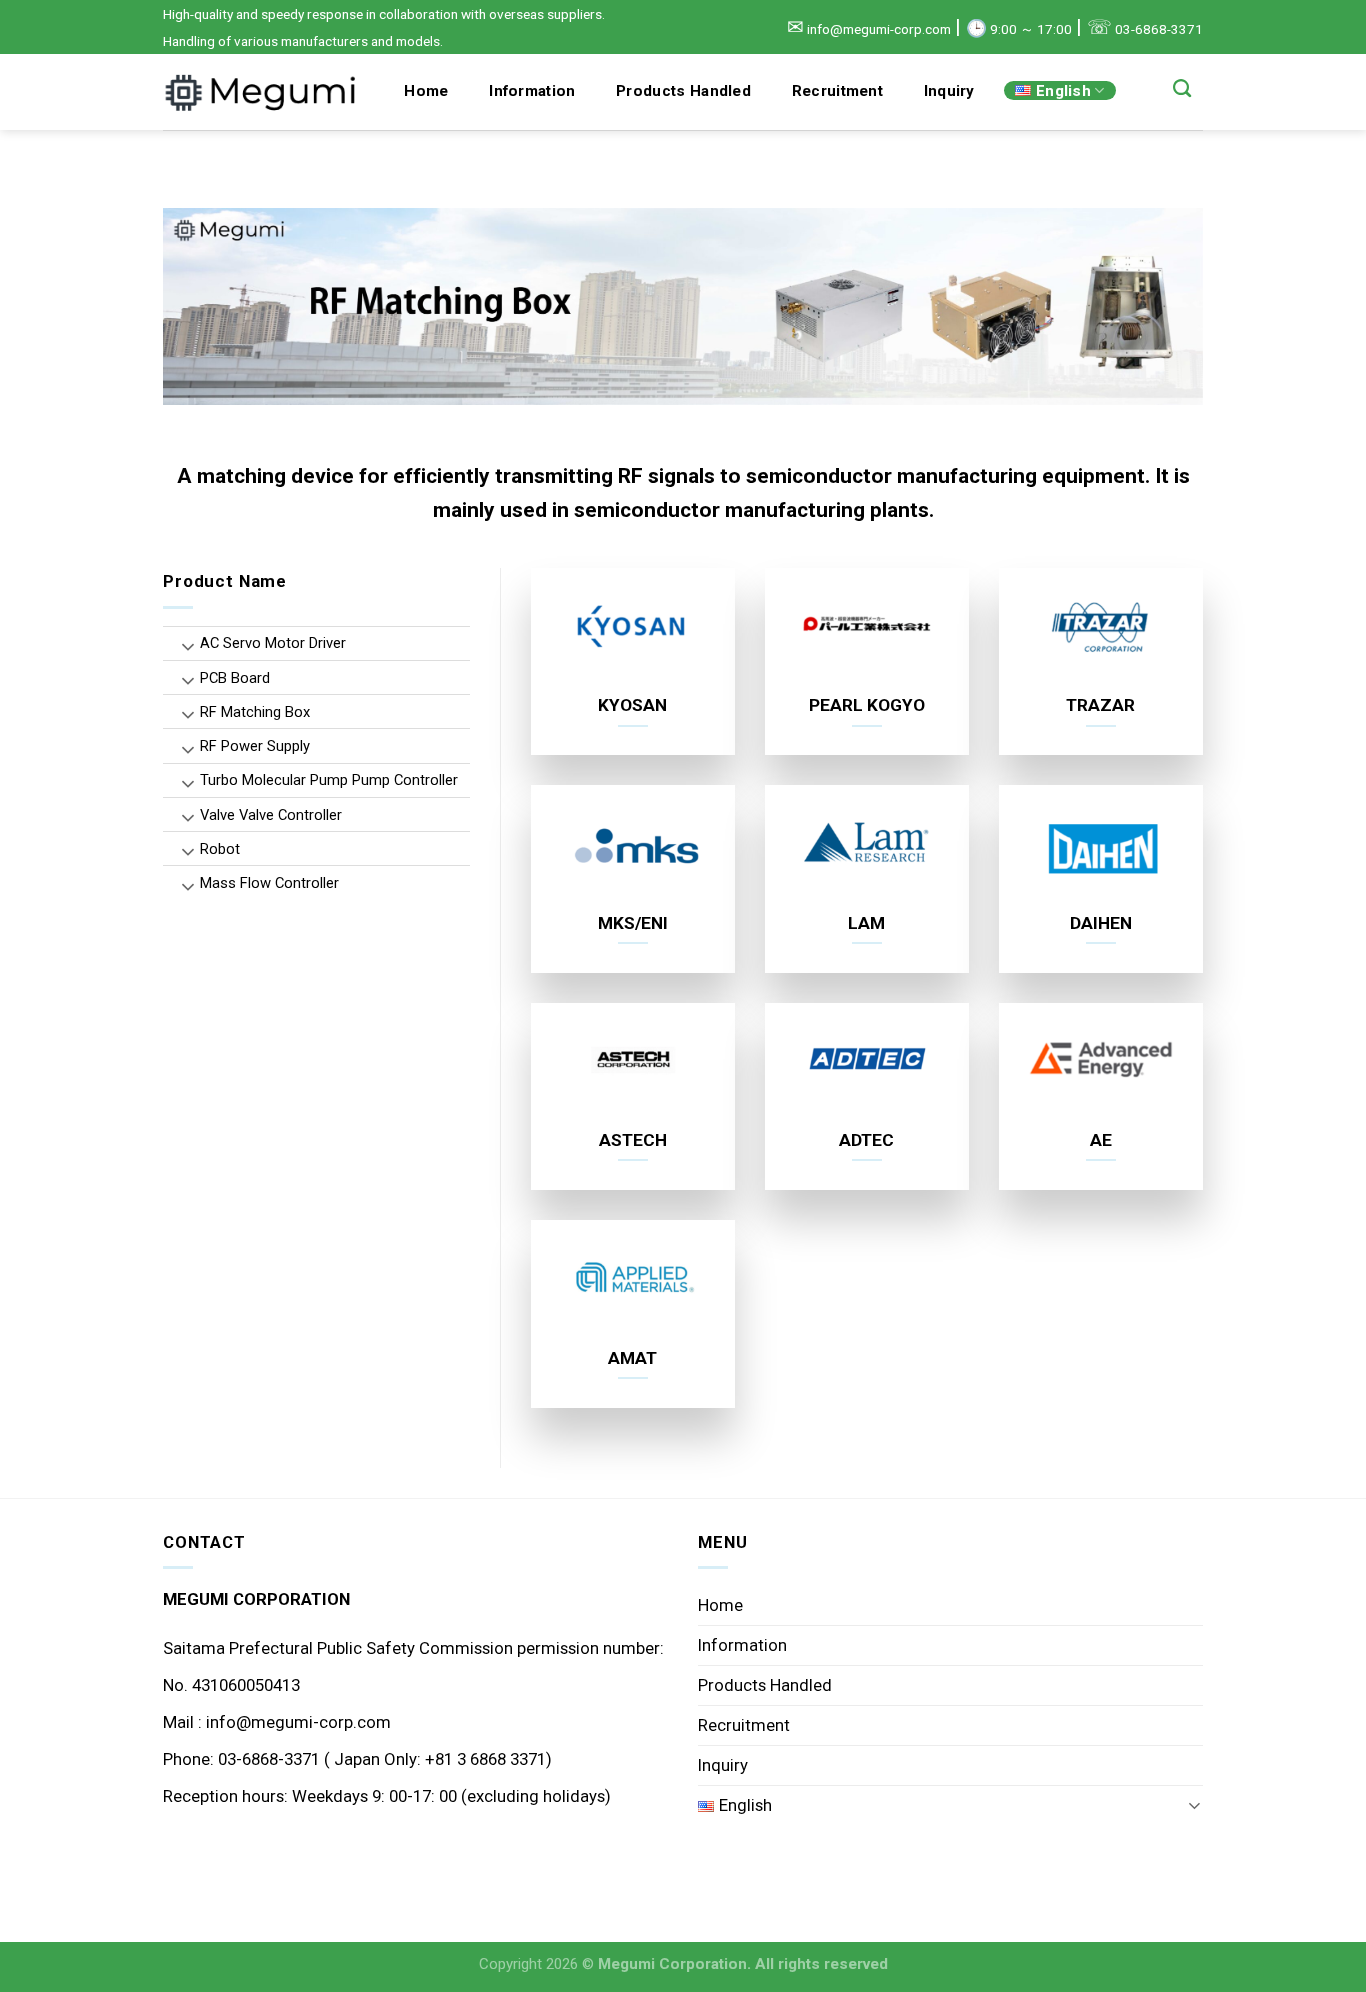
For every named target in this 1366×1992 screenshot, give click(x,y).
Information (532, 91)
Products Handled (683, 91)
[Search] (1182, 89)
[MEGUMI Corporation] (263, 92)
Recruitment (837, 91)
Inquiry (949, 91)
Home (426, 91)
